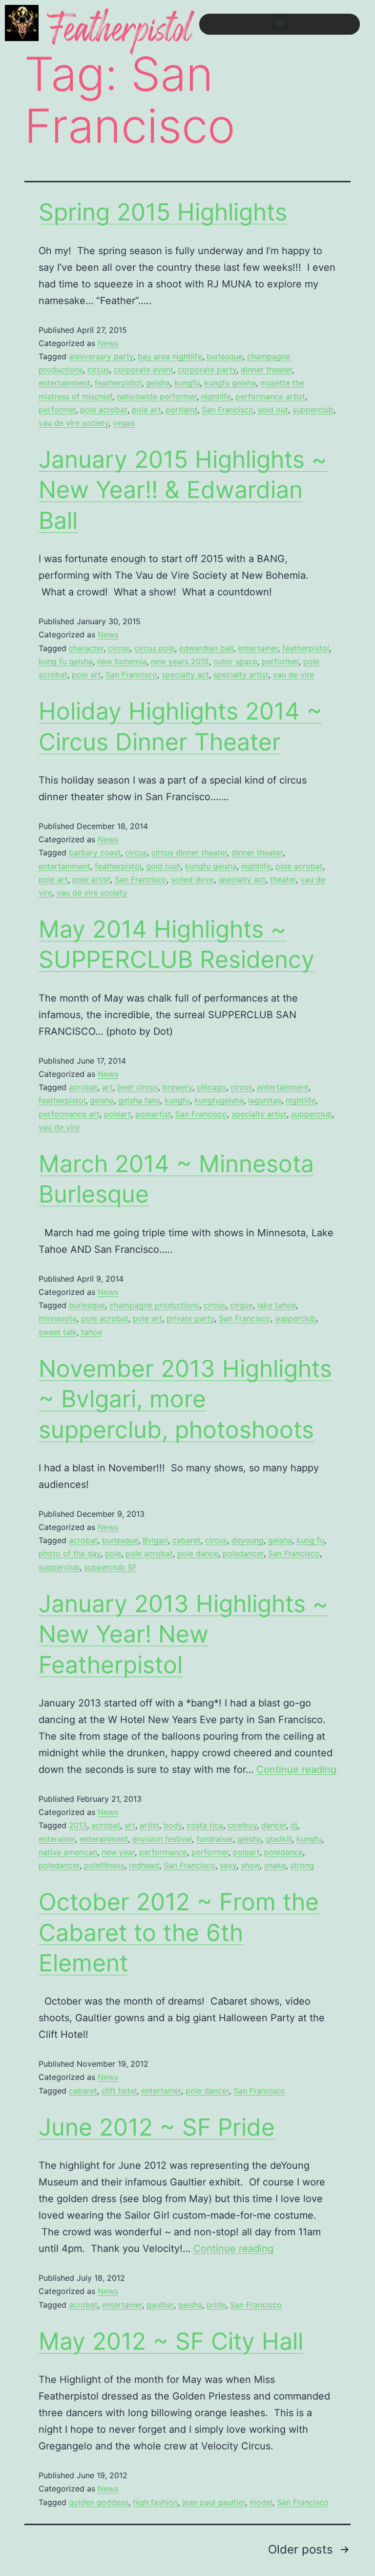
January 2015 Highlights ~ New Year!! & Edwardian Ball (183, 490)
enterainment (104, 1839)
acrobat (83, 1087)
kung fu (310, 1540)
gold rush (163, 866)
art (107, 1087)
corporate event (144, 370)
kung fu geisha (66, 661)
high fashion (155, 2502)
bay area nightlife (170, 356)
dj (294, 1825)
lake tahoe (277, 1305)
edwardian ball (206, 648)
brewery (177, 1087)
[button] (280, 22)
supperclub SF (110, 1567)
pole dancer (207, 2091)
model (261, 2502)
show (250, 1865)
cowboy (242, 1825)
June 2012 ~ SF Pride (157, 2127)
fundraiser (215, 1839)
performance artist (270, 396)
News (108, 343)
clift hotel (119, 2091)
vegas (124, 423)
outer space (235, 661)
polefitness (104, 1865)
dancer (274, 1825)
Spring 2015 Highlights (163, 212)
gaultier (160, 2305)
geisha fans (139, 1100)
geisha (158, 383)
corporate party (207, 370)
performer (57, 410)
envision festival (162, 1839)
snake (275, 1865)
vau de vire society (73, 423)
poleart (117, 1114)
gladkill (279, 1839)
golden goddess (99, 2502)
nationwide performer (157, 396)
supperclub (313, 410)
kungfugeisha (219, 1100)
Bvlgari (155, 1540)
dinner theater (266, 370)
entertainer (258, 648)
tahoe (92, 1332)
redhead (144, 1865)
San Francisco (228, 410)
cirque (241, 1305)
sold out (273, 410)
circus (98, 370)
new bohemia (122, 661)
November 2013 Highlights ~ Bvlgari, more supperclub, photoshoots (185, 1399)
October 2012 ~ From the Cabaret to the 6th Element (179, 1932)
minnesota (58, 1318)
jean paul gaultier (214, 2502)
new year (118, 1852)
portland (181, 410)
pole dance (198, 1553)
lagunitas (265, 1100)
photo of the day (70, 1553)
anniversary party (101, 356)
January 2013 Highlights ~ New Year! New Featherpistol (183, 1634)
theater (283, 879)
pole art (146, 410)
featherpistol (118, 383)
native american (68, 1852)
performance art (69, 1114)
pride (216, 2305)
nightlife (216, 396)
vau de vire (293, 675)
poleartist (153, 1114)
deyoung (248, 1540)
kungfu (187, 383)
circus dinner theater (189, 852)
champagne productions (154, 1305)
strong (302, 1865)
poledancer (243, 1553)
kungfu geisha (230, 383)
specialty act (185, 675)
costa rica (205, 1825)
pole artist (91, 879)
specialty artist (241, 675)
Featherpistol (120, 33)
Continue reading (296, 1769)
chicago (211, 1087)
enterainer (57, 1839)
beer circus (138, 1087)
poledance (283, 1852)
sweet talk (58, 1332)
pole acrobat (104, 410)
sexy (228, 1865)
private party (190, 1318)
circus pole (155, 648)
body (173, 1825)
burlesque (225, 356)
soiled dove (192, 879)
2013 (78, 1825)
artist (149, 1825)
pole (113, 1553)
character (86, 648)
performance (163, 1852)
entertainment (64, 383)
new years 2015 (180, 661)
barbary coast (95, 852)
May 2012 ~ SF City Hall (171, 2341)
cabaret (187, 1540)
